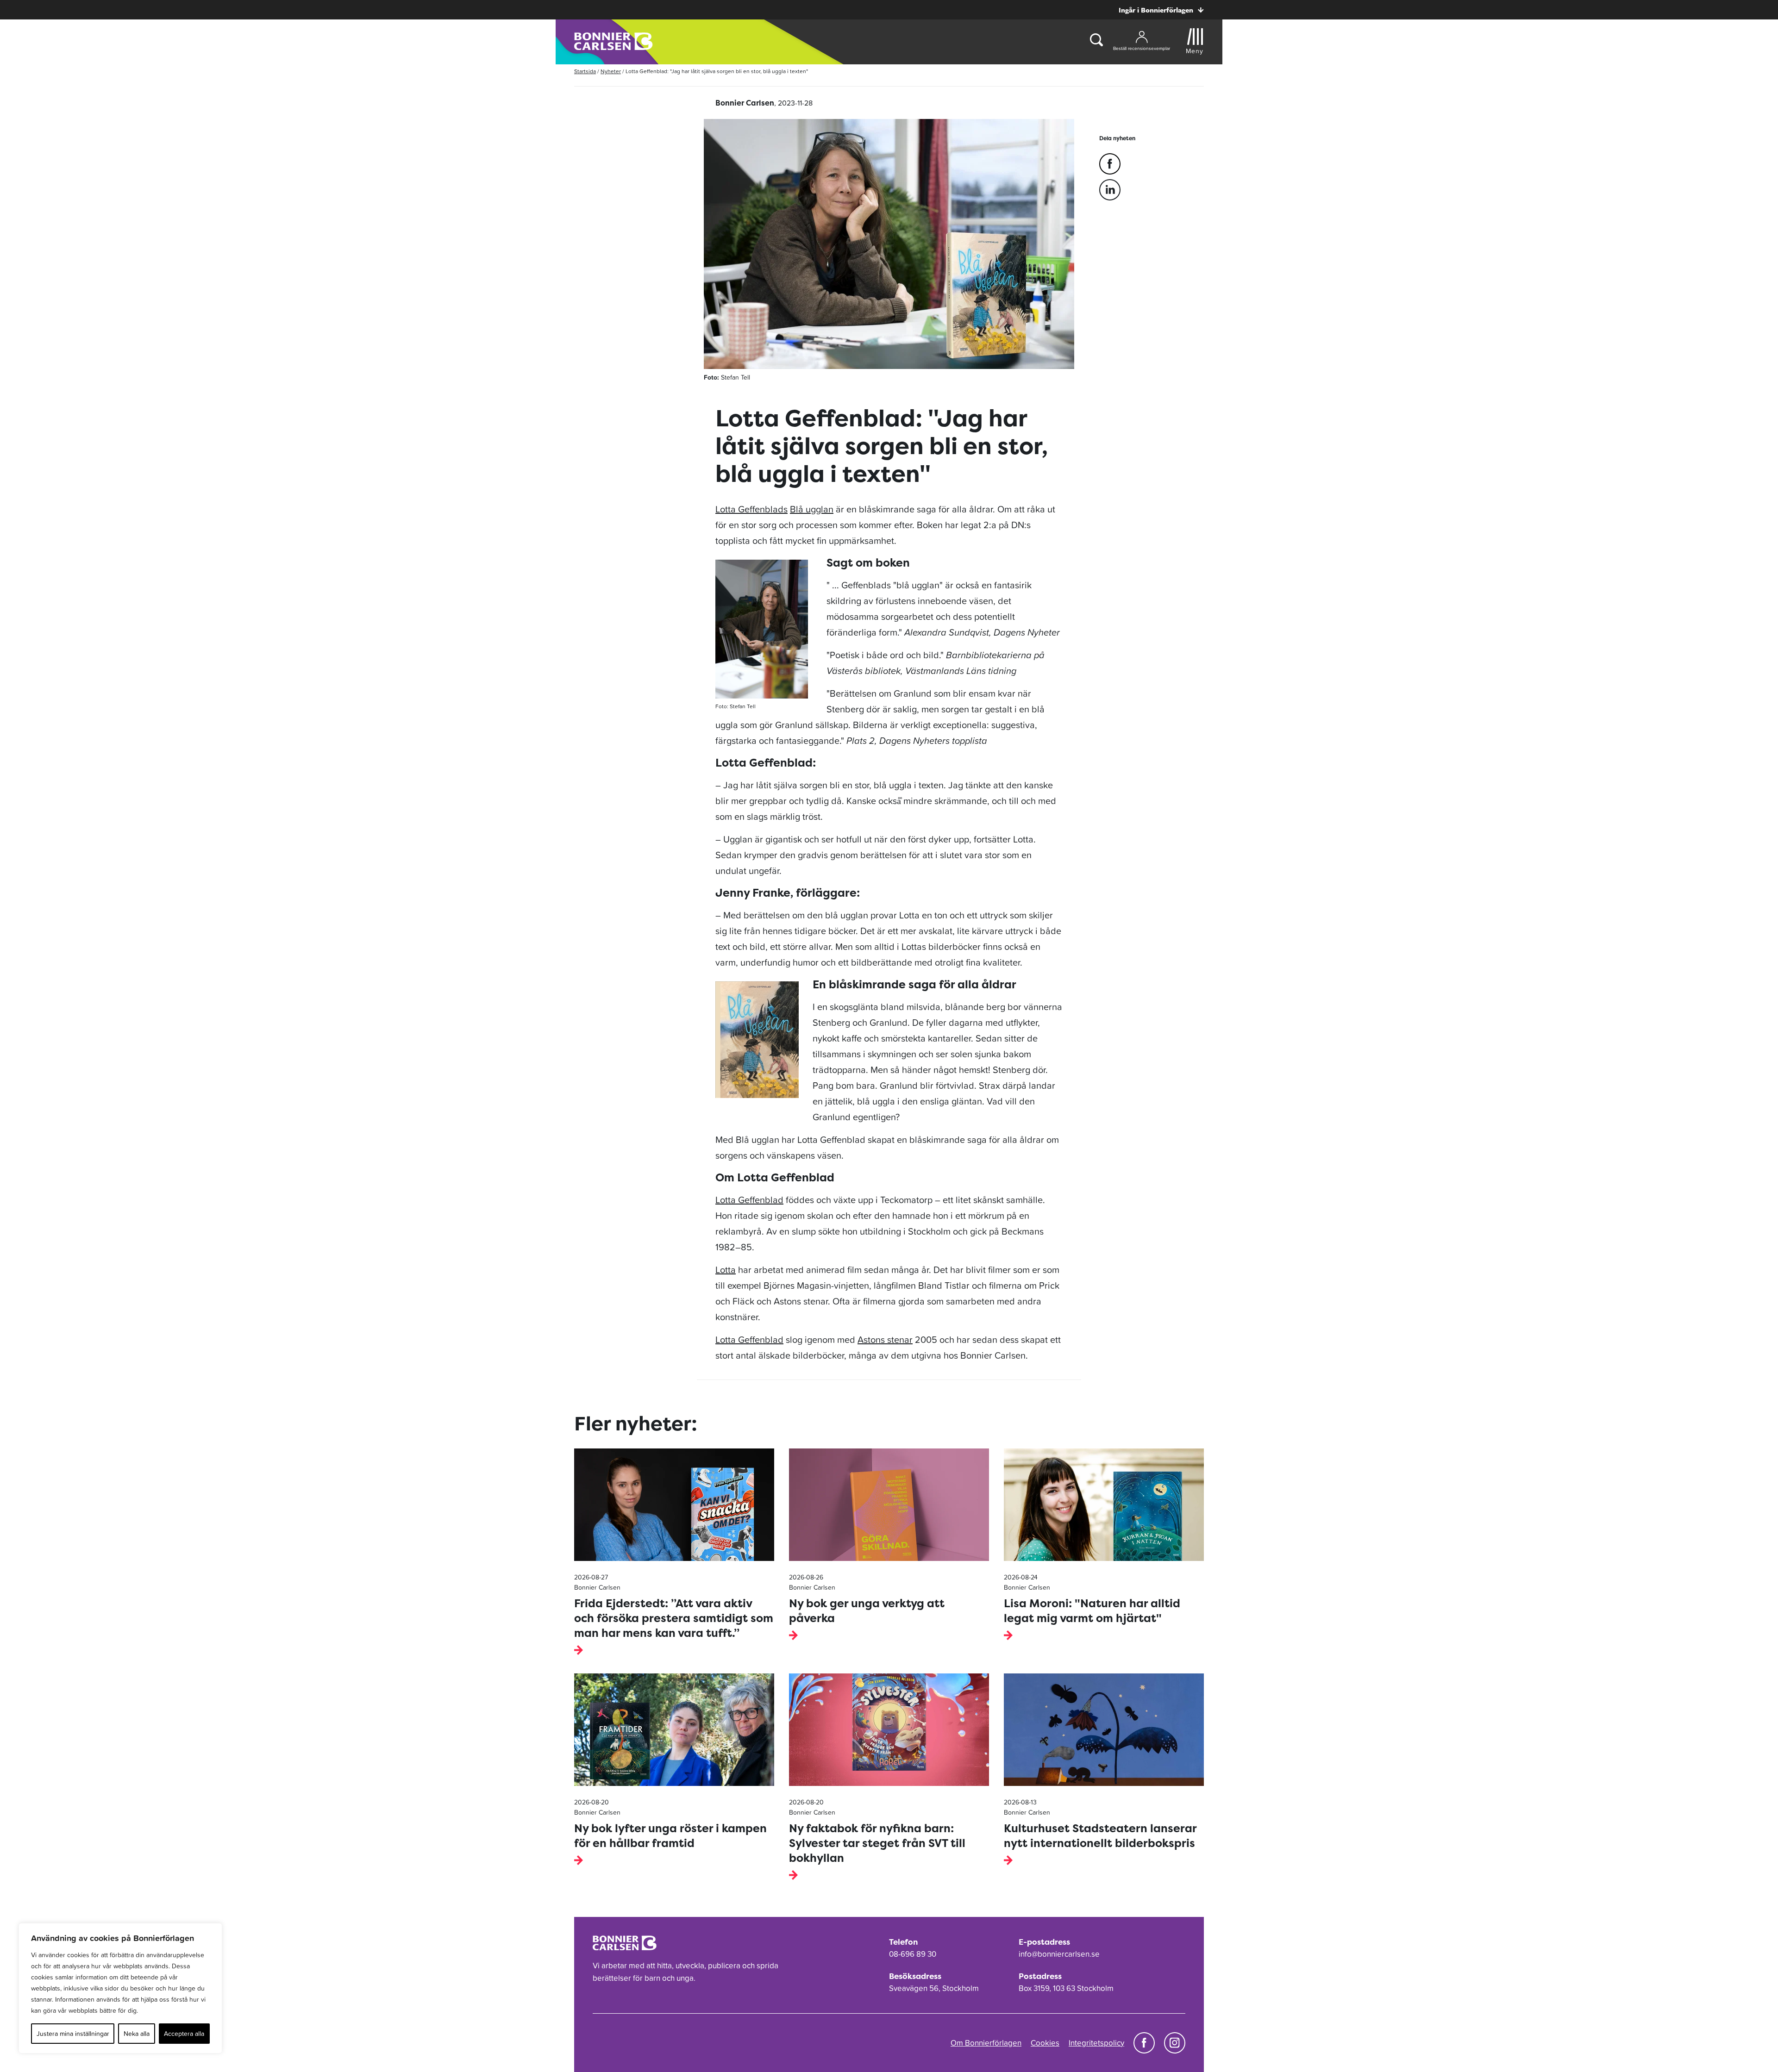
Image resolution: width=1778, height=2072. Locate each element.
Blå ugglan (812, 509)
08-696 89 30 (913, 1954)
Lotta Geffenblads (751, 509)
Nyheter (611, 71)
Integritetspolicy (1096, 2043)
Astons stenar (885, 1340)
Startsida (585, 71)
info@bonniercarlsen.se (1059, 1954)
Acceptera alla (184, 2034)
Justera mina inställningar (73, 2034)
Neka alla (137, 2034)
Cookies (1045, 2043)
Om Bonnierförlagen (986, 2043)
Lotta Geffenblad (749, 1200)
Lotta (726, 1270)
